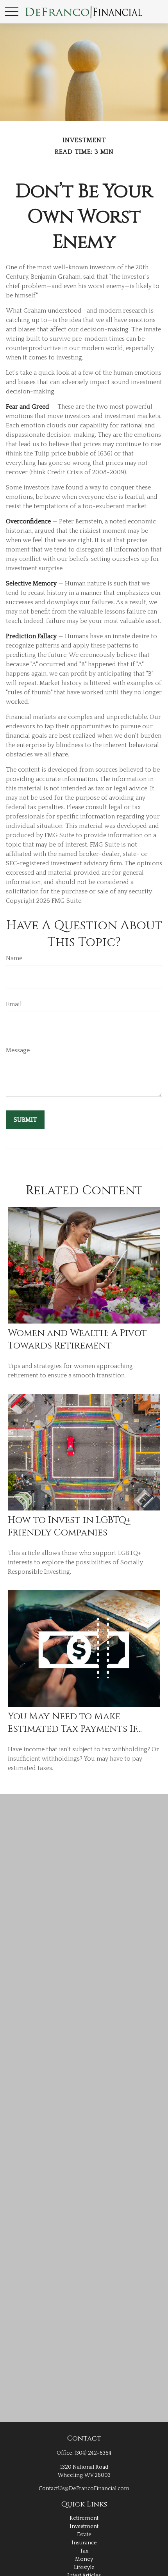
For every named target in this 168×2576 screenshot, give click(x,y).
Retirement (84, 2518)
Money (84, 2559)
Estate (84, 2535)
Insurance (84, 2543)
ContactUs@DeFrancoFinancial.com (84, 2489)
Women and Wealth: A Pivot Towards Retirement (77, 1340)
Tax (84, 2551)
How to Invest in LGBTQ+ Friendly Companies (69, 1526)
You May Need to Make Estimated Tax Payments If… (75, 1723)
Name (14, 958)
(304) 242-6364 (93, 2453)
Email (14, 1004)
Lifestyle (84, 2567)
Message (18, 1050)
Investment (84, 2526)
